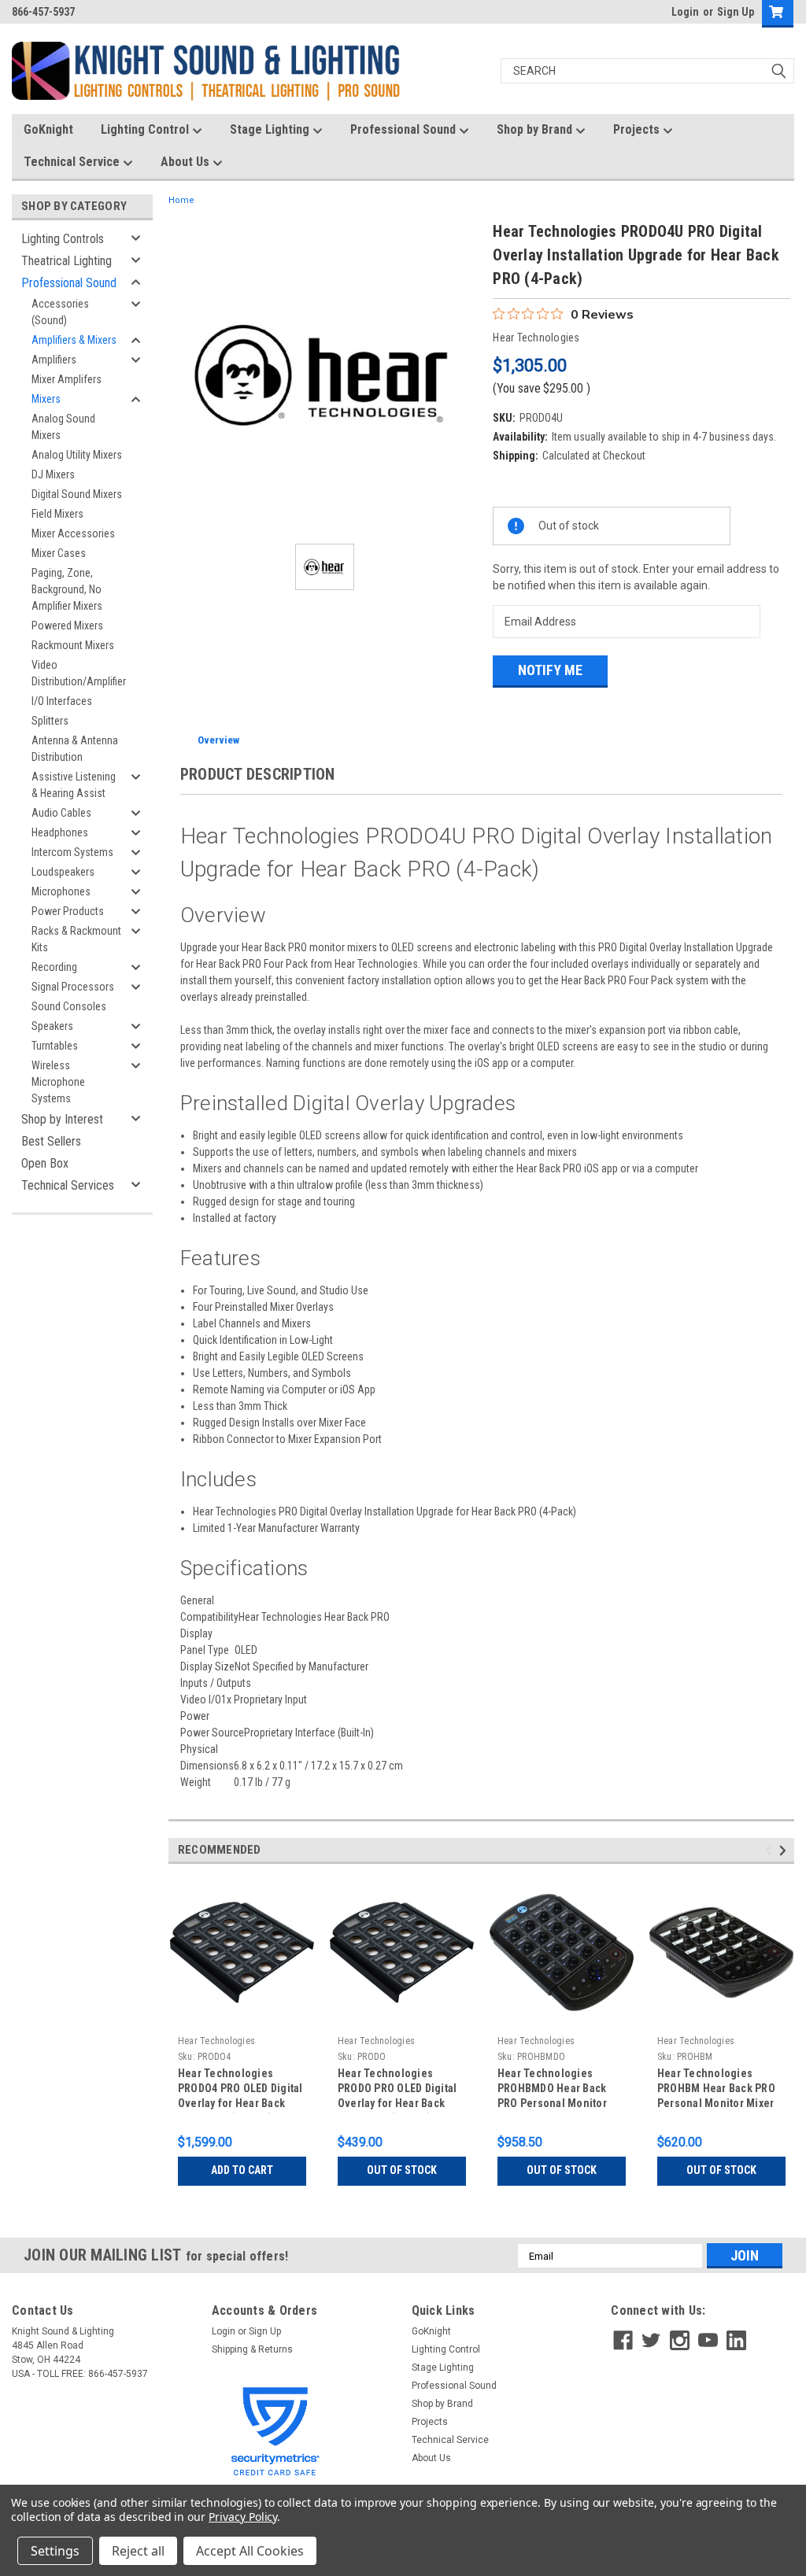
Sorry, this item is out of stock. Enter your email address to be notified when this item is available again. (636, 577)
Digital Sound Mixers (77, 494)
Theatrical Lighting (67, 261)
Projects (638, 129)
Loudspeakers (63, 872)
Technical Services (68, 1185)
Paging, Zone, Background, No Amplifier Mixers (67, 589)
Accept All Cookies (250, 2551)
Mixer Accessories (73, 533)
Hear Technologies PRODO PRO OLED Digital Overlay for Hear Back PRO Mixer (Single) (397, 2090)
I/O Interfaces (62, 701)
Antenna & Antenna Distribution (75, 749)
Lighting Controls (63, 239)
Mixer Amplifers (67, 379)
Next (785, 1850)
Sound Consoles (69, 1006)
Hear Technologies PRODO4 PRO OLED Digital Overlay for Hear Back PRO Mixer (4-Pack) (240, 2090)
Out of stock (402, 2170)
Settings (55, 2551)
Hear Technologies (216, 2041)
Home (181, 200)
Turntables (55, 1046)
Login (685, 12)
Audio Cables (61, 813)
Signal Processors (73, 987)
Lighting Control (146, 129)
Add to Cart (242, 2170)
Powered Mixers (67, 626)
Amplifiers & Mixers (74, 340)
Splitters (50, 721)
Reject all (138, 2551)
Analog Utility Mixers (77, 455)
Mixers (46, 399)
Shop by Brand (536, 129)
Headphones (60, 832)
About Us (187, 162)
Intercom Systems (72, 852)
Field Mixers (57, 514)
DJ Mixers (53, 474)
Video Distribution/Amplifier (79, 673)
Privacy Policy (243, 2517)
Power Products (68, 911)
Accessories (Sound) (60, 312)
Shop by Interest (62, 1119)
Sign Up (736, 12)
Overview (218, 740)
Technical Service (73, 162)
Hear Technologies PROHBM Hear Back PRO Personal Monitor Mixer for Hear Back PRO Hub (716, 2090)
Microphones (61, 891)
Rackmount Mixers (73, 645)
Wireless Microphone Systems (58, 1082)
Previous (771, 1850)
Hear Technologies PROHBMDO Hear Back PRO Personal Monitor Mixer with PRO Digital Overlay (552, 2090)
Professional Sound (405, 129)
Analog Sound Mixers (63, 427)
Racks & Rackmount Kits (76, 939)
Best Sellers (51, 1141)
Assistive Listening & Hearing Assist (74, 785)
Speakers (52, 1026)
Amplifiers (54, 360)
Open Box (45, 1163)
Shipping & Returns (252, 2349)
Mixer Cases (59, 553)
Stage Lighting (271, 129)
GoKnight (48, 129)
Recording (54, 967)
